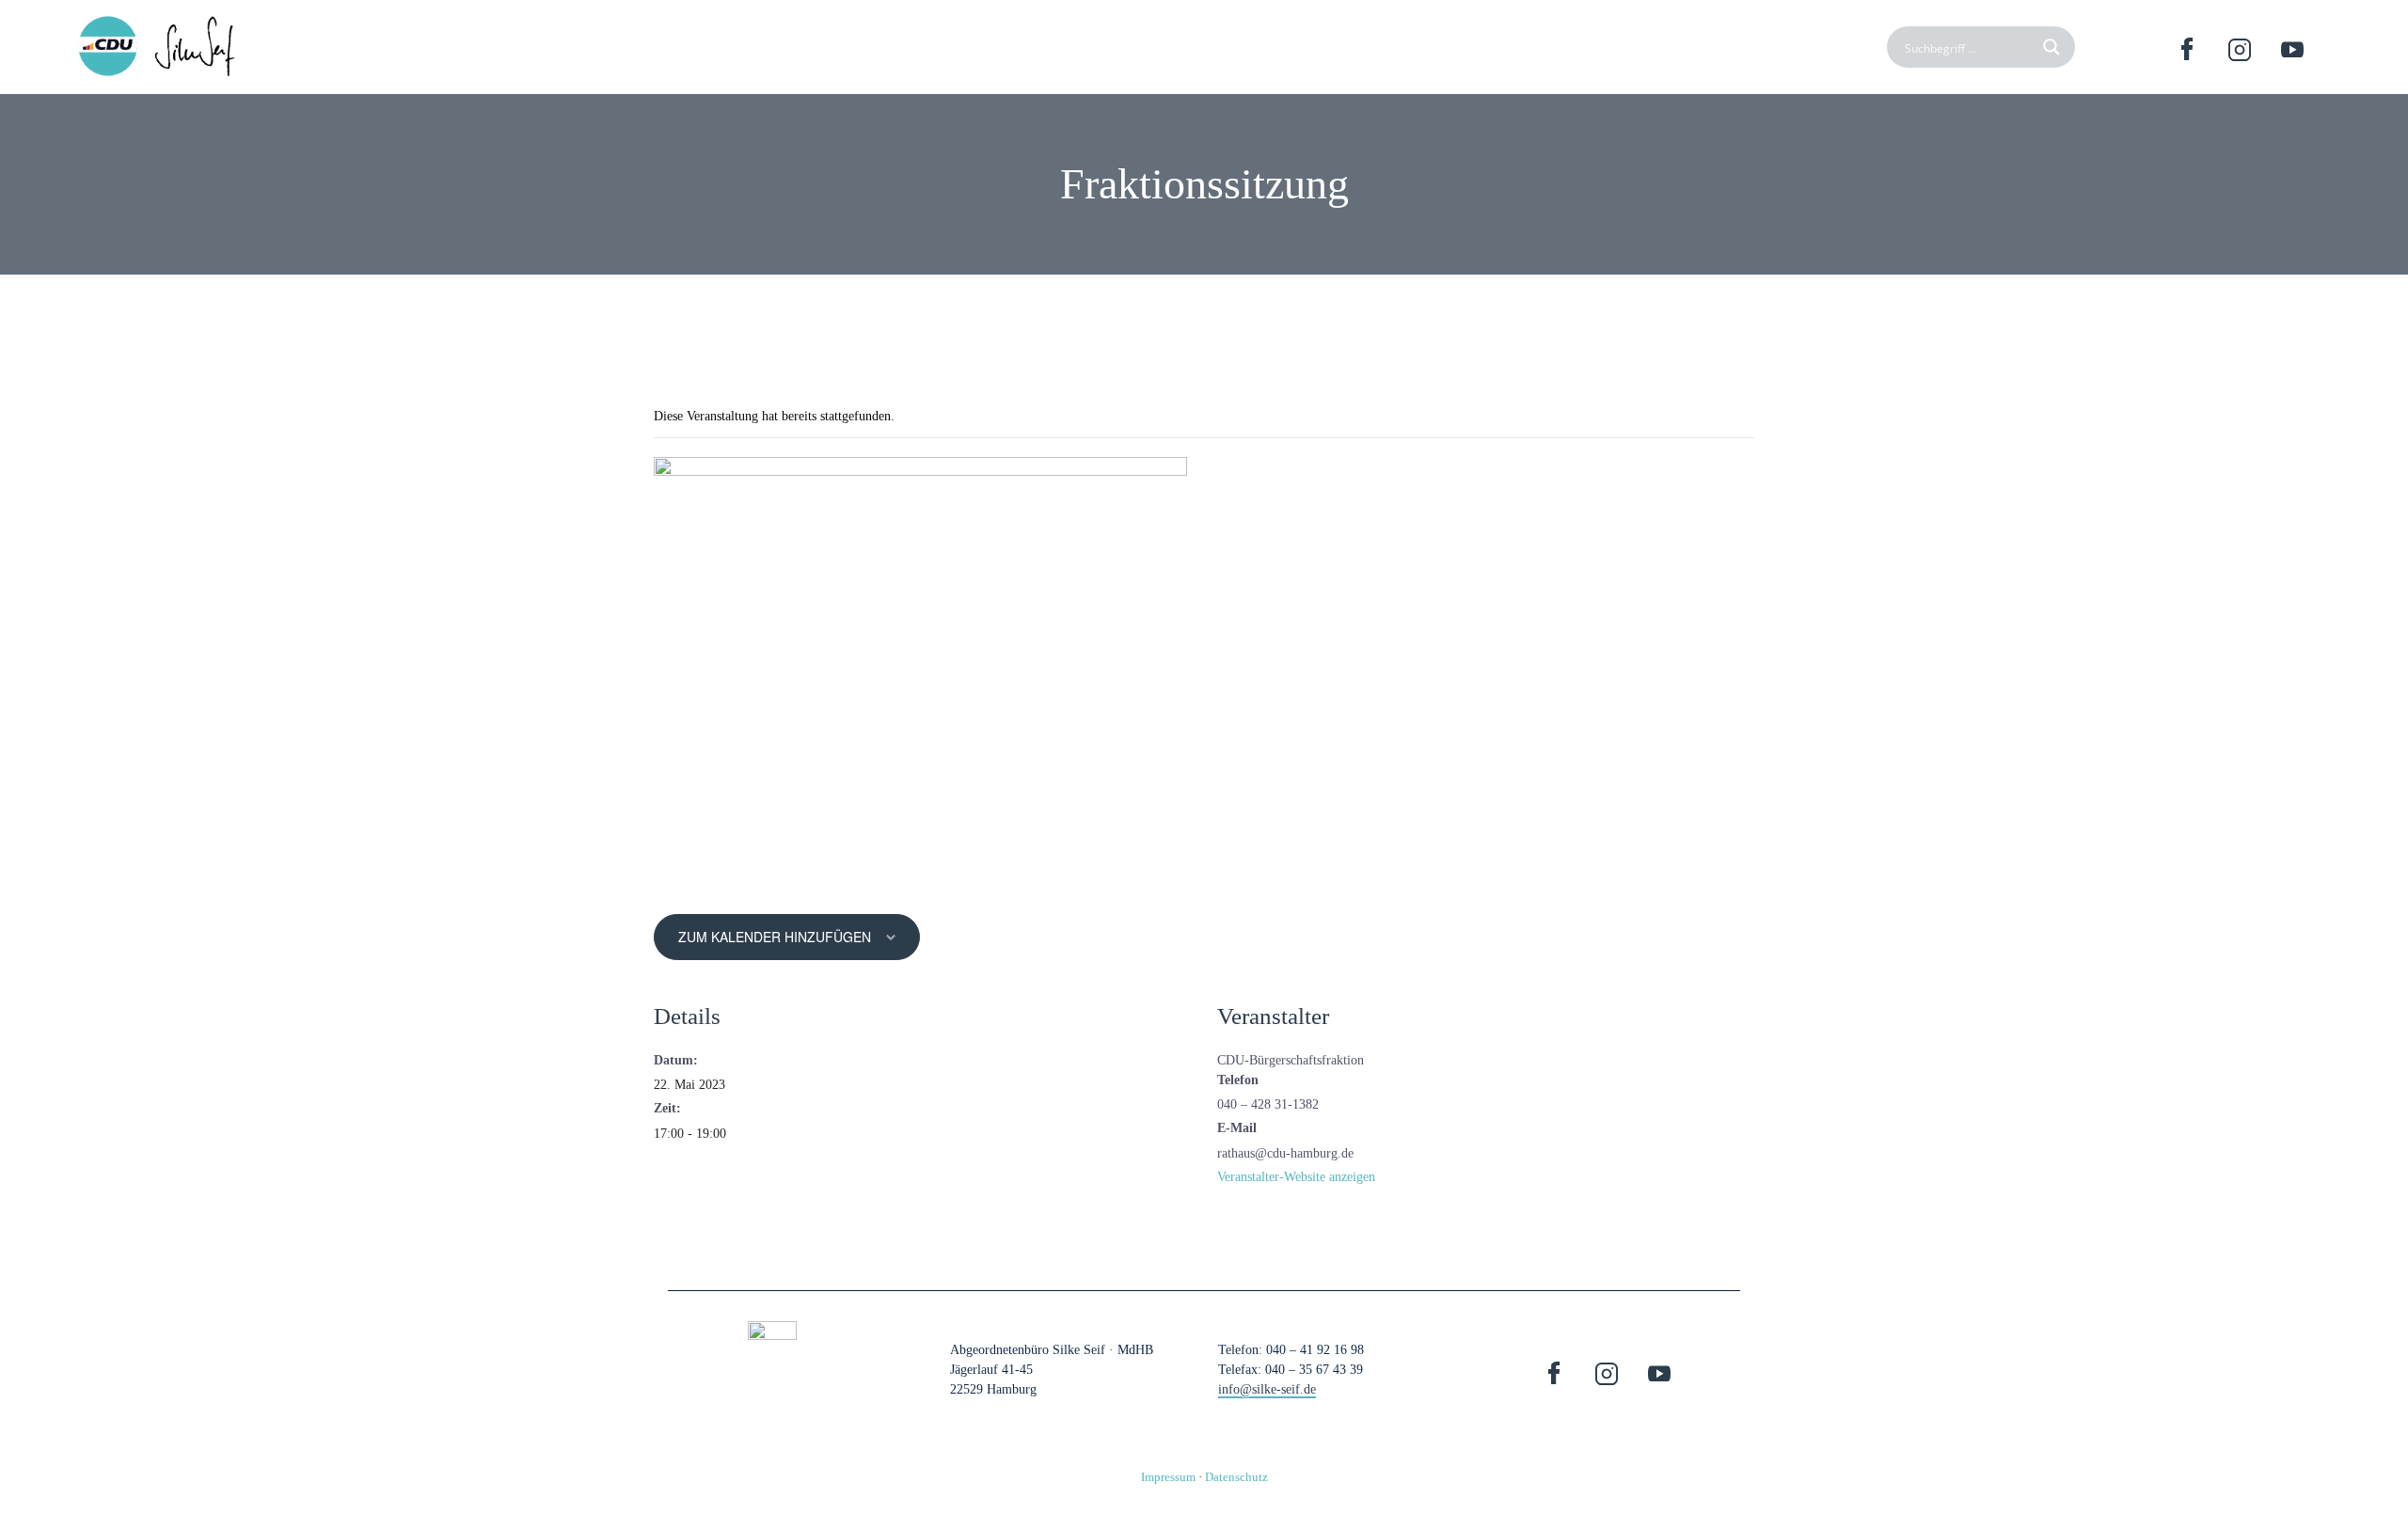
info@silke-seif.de (1267, 1389)
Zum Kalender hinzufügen (775, 937)
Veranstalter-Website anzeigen (1296, 1177)
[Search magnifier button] (2054, 47)
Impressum (1168, 1477)
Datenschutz (1236, 1477)
